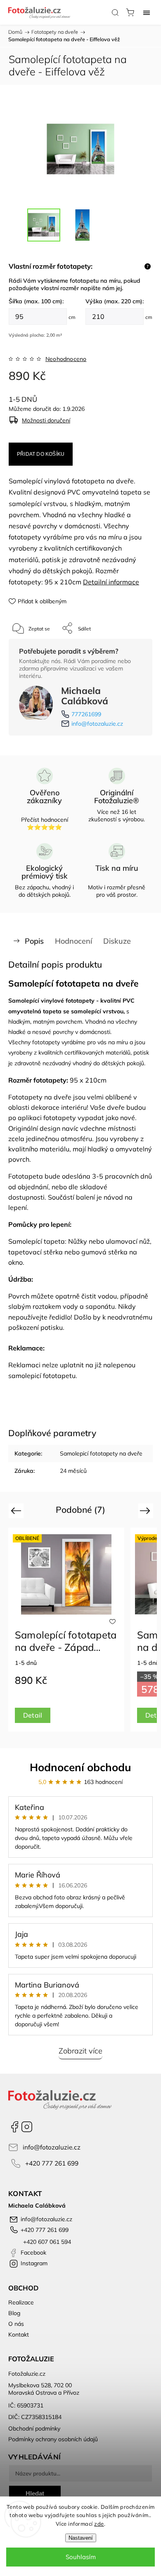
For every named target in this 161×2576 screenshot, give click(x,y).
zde (99, 2524)
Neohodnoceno (66, 359)
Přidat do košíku (41, 454)
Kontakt (19, 2335)
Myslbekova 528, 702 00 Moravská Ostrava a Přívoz (44, 2389)
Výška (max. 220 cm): (115, 301)
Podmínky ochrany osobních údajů (53, 2439)
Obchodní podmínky (34, 2428)
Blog (14, 2313)
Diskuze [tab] (117, 941)
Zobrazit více (80, 2051)
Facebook (14, 2127)
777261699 (86, 714)
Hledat (35, 2493)
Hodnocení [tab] (73, 941)
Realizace (21, 2302)
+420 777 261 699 (52, 2163)
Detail (33, 1715)
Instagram (27, 2127)
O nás (16, 2324)
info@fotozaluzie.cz (97, 724)
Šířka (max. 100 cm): (36, 301)
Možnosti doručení (46, 420)
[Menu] (147, 12)
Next (146, 1511)
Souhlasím (81, 2557)
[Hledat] (115, 12)
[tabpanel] (66, 1630)
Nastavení (81, 2538)
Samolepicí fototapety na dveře (101, 1453)
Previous (17, 1511)
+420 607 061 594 (46, 2242)
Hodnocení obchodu (80, 1767)
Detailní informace (111, 582)
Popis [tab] (34, 941)
